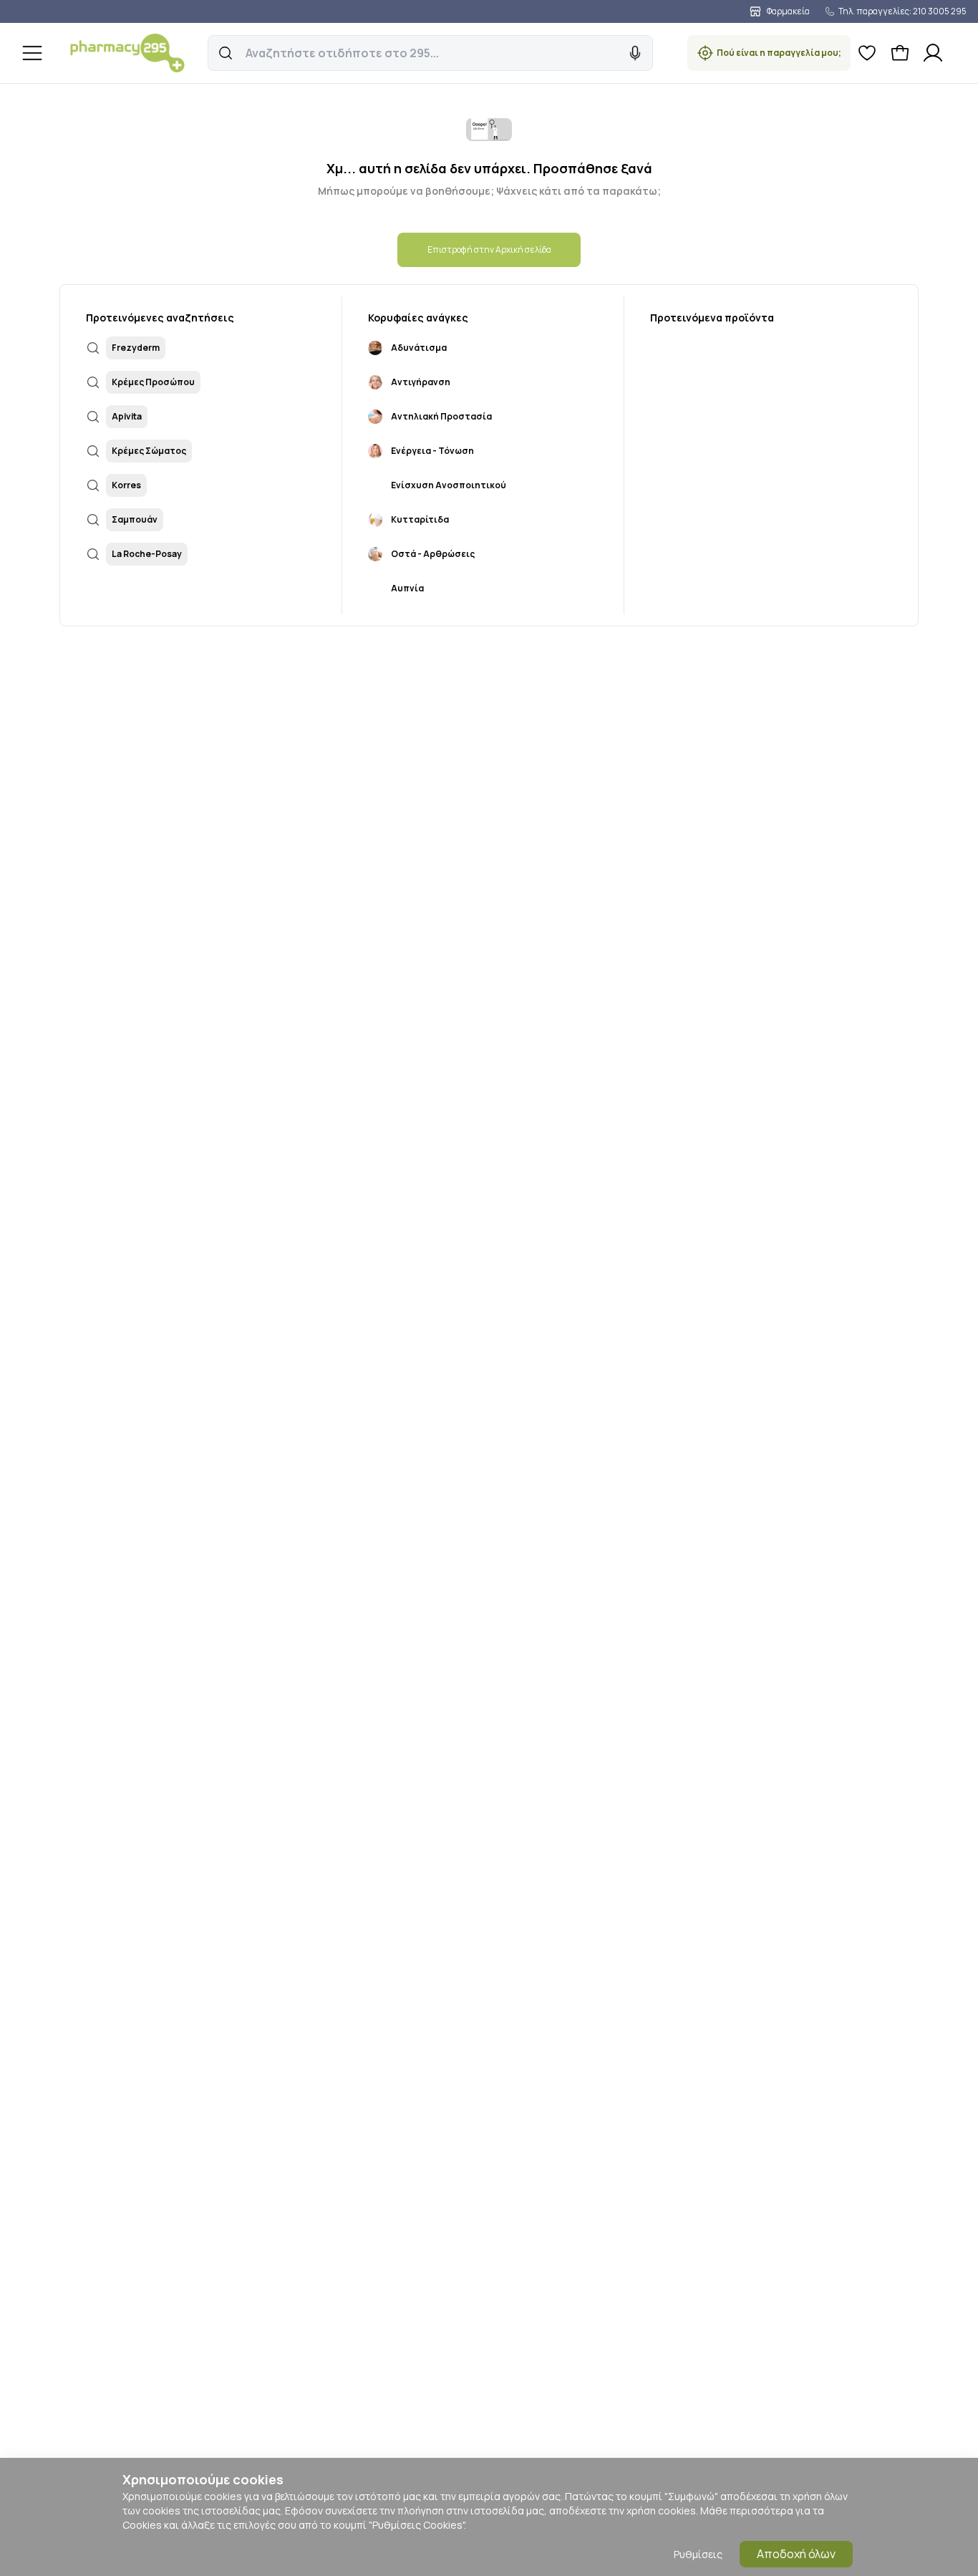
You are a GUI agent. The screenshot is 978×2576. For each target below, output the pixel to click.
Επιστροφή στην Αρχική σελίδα (489, 250)
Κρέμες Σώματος (149, 451)
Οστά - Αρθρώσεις (433, 554)
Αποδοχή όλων (796, 2554)
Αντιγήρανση (421, 382)
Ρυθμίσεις (698, 2554)
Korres (126, 485)
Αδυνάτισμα (419, 348)
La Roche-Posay (147, 554)
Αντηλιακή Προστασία (441, 416)
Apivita (127, 416)
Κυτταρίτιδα (420, 519)
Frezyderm (136, 348)
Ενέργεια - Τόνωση (432, 451)
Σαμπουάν (135, 519)
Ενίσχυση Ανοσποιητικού (449, 485)
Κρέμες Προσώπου (153, 382)
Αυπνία (407, 588)
